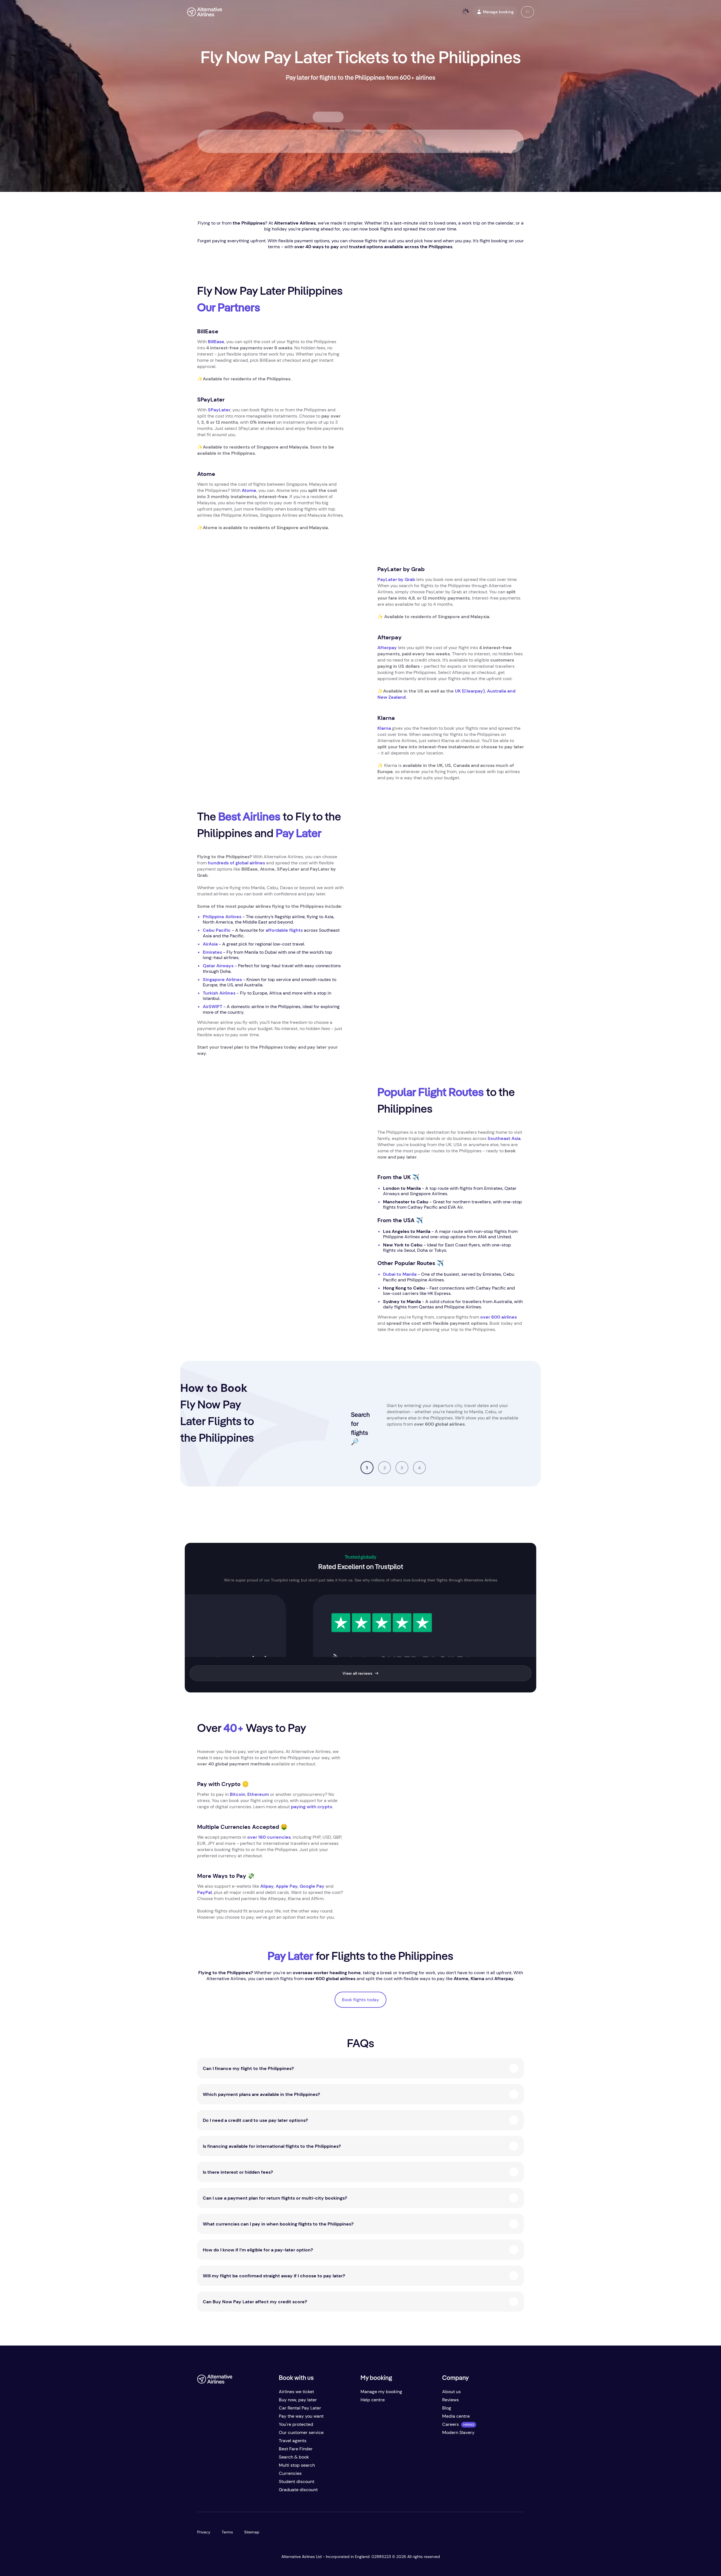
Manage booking (498, 12)
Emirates (212, 952)
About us (451, 2392)
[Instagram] (235, 2492)
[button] (528, 12)
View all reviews (357, 1673)
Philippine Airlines (222, 917)
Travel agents (293, 2441)
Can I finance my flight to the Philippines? (248, 2068)
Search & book (294, 2457)
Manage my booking (381, 2392)
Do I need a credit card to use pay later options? (255, 2120)
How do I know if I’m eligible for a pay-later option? (258, 2250)
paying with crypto (312, 1807)
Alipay (267, 1886)
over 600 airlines (499, 1317)
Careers (450, 2424)
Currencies (290, 2473)
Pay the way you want (301, 2416)
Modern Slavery (458, 2432)
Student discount (297, 2481)
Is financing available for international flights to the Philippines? (272, 2146)
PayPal (204, 1892)
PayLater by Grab (396, 579)
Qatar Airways (218, 966)
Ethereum (258, 1794)
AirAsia (210, 944)
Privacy (204, 2532)
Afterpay (387, 648)
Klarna (384, 728)
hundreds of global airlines (236, 863)
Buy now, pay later (298, 2400)
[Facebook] (202, 2492)
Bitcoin (238, 1794)
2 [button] (385, 1468)
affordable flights (284, 930)
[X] (213, 2492)
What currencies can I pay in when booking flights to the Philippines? (278, 2224)
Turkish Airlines (219, 993)
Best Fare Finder (296, 2449)
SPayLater (219, 410)
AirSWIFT (212, 1007)
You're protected (296, 2424)
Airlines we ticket (296, 2392)
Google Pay (312, 1886)
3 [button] (402, 1468)
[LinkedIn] (247, 2492)
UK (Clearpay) (470, 691)
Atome (249, 490)
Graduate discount (298, 2490)
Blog (447, 2408)
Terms (227, 2532)
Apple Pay (287, 1886)
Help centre (373, 2400)
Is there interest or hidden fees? (238, 2172)
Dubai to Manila (400, 1274)
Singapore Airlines (222, 979)
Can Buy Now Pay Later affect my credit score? (255, 2302)
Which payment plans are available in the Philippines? (261, 2094)
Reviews (450, 2400)
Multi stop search (297, 2465)
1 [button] (367, 1468)
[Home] (205, 12)
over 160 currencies (269, 1837)
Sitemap (252, 2532)
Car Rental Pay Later (300, 2408)
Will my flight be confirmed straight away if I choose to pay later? (274, 2276)
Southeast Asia (504, 1138)
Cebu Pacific (217, 930)
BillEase (216, 342)
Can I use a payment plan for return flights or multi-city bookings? (275, 2198)
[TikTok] (224, 2492)
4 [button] (419, 1468)
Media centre (456, 2416)
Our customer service (301, 2432)
